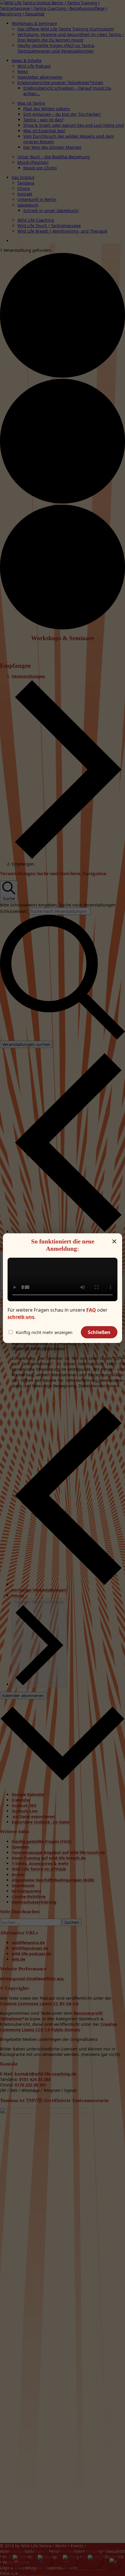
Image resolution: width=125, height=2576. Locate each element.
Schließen (99, 1332)
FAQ (91, 1310)
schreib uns (21, 1317)
